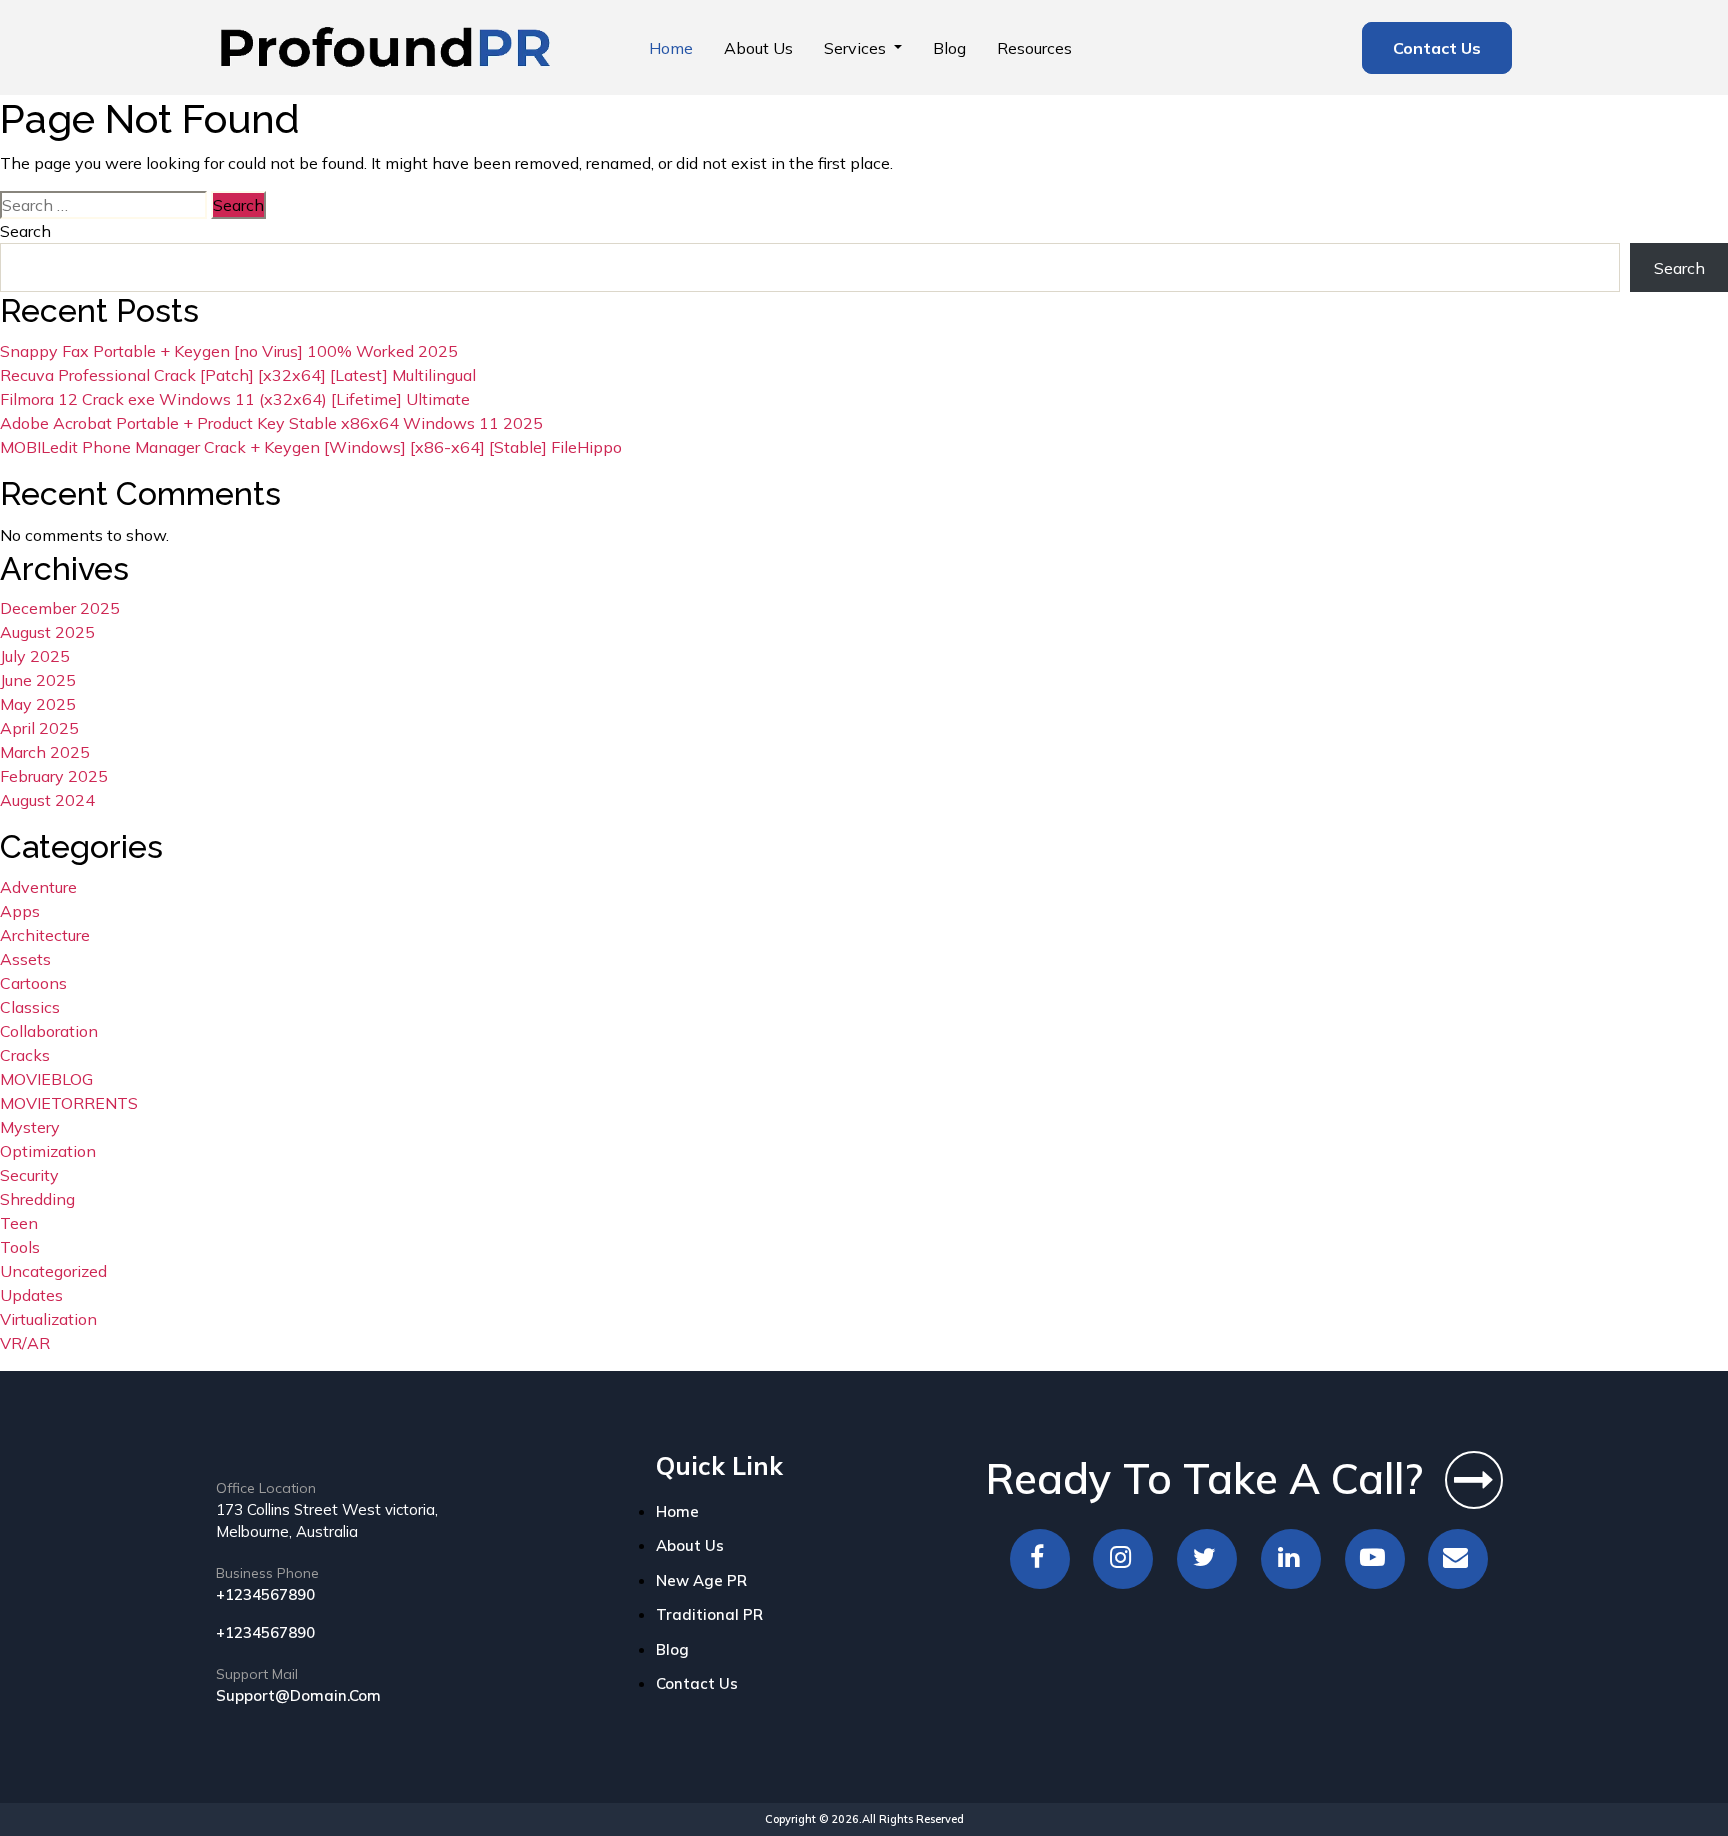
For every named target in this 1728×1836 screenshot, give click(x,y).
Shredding (37, 1199)
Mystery (30, 1127)
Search (25, 231)
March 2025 (45, 752)
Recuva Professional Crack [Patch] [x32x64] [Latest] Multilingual (238, 375)
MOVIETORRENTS (69, 1103)
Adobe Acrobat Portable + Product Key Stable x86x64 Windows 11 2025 (271, 423)
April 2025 (39, 728)
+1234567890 (265, 1594)
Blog (949, 48)
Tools (20, 1247)
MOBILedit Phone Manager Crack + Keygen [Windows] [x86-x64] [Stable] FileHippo (311, 447)
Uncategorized (53, 1271)
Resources (1034, 48)
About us (758, 48)
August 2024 (47, 800)
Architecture (45, 935)
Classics (30, 1007)
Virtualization (48, 1319)
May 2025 (38, 704)
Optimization (48, 1151)
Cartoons (33, 983)
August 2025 (47, 632)
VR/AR (25, 1343)
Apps (20, 911)
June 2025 (38, 680)
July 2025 (35, 656)
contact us (697, 1683)
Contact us (1437, 48)
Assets (25, 959)
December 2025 (60, 608)
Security (29, 1175)
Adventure (38, 887)
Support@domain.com (298, 1695)
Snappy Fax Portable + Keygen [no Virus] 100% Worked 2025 (229, 351)
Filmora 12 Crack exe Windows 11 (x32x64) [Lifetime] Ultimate (235, 399)
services (857, 48)
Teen (19, 1223)
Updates (31, 1295)
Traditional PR (709, 1614)
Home (671, 48)
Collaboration (49, 1031)
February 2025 (54, 776)
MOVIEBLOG (46, 1079)
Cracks (25, 1055)
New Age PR (701, 1580)
